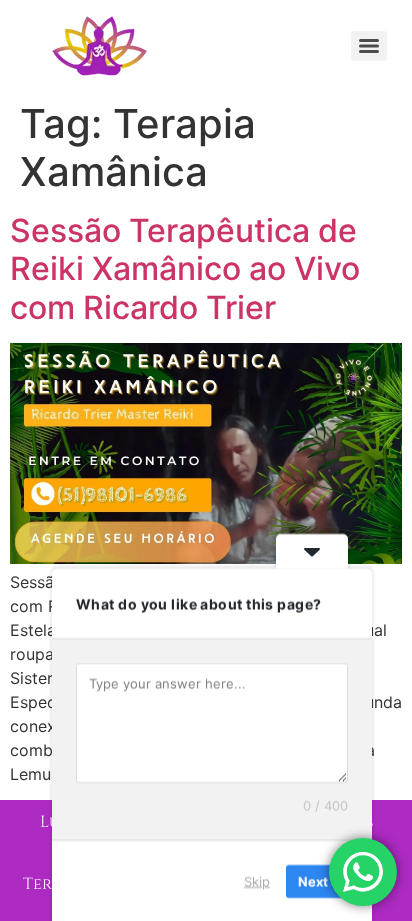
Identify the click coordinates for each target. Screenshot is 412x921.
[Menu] (369, 46)
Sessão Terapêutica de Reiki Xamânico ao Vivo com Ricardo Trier (185, 269)
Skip (257, 880)
